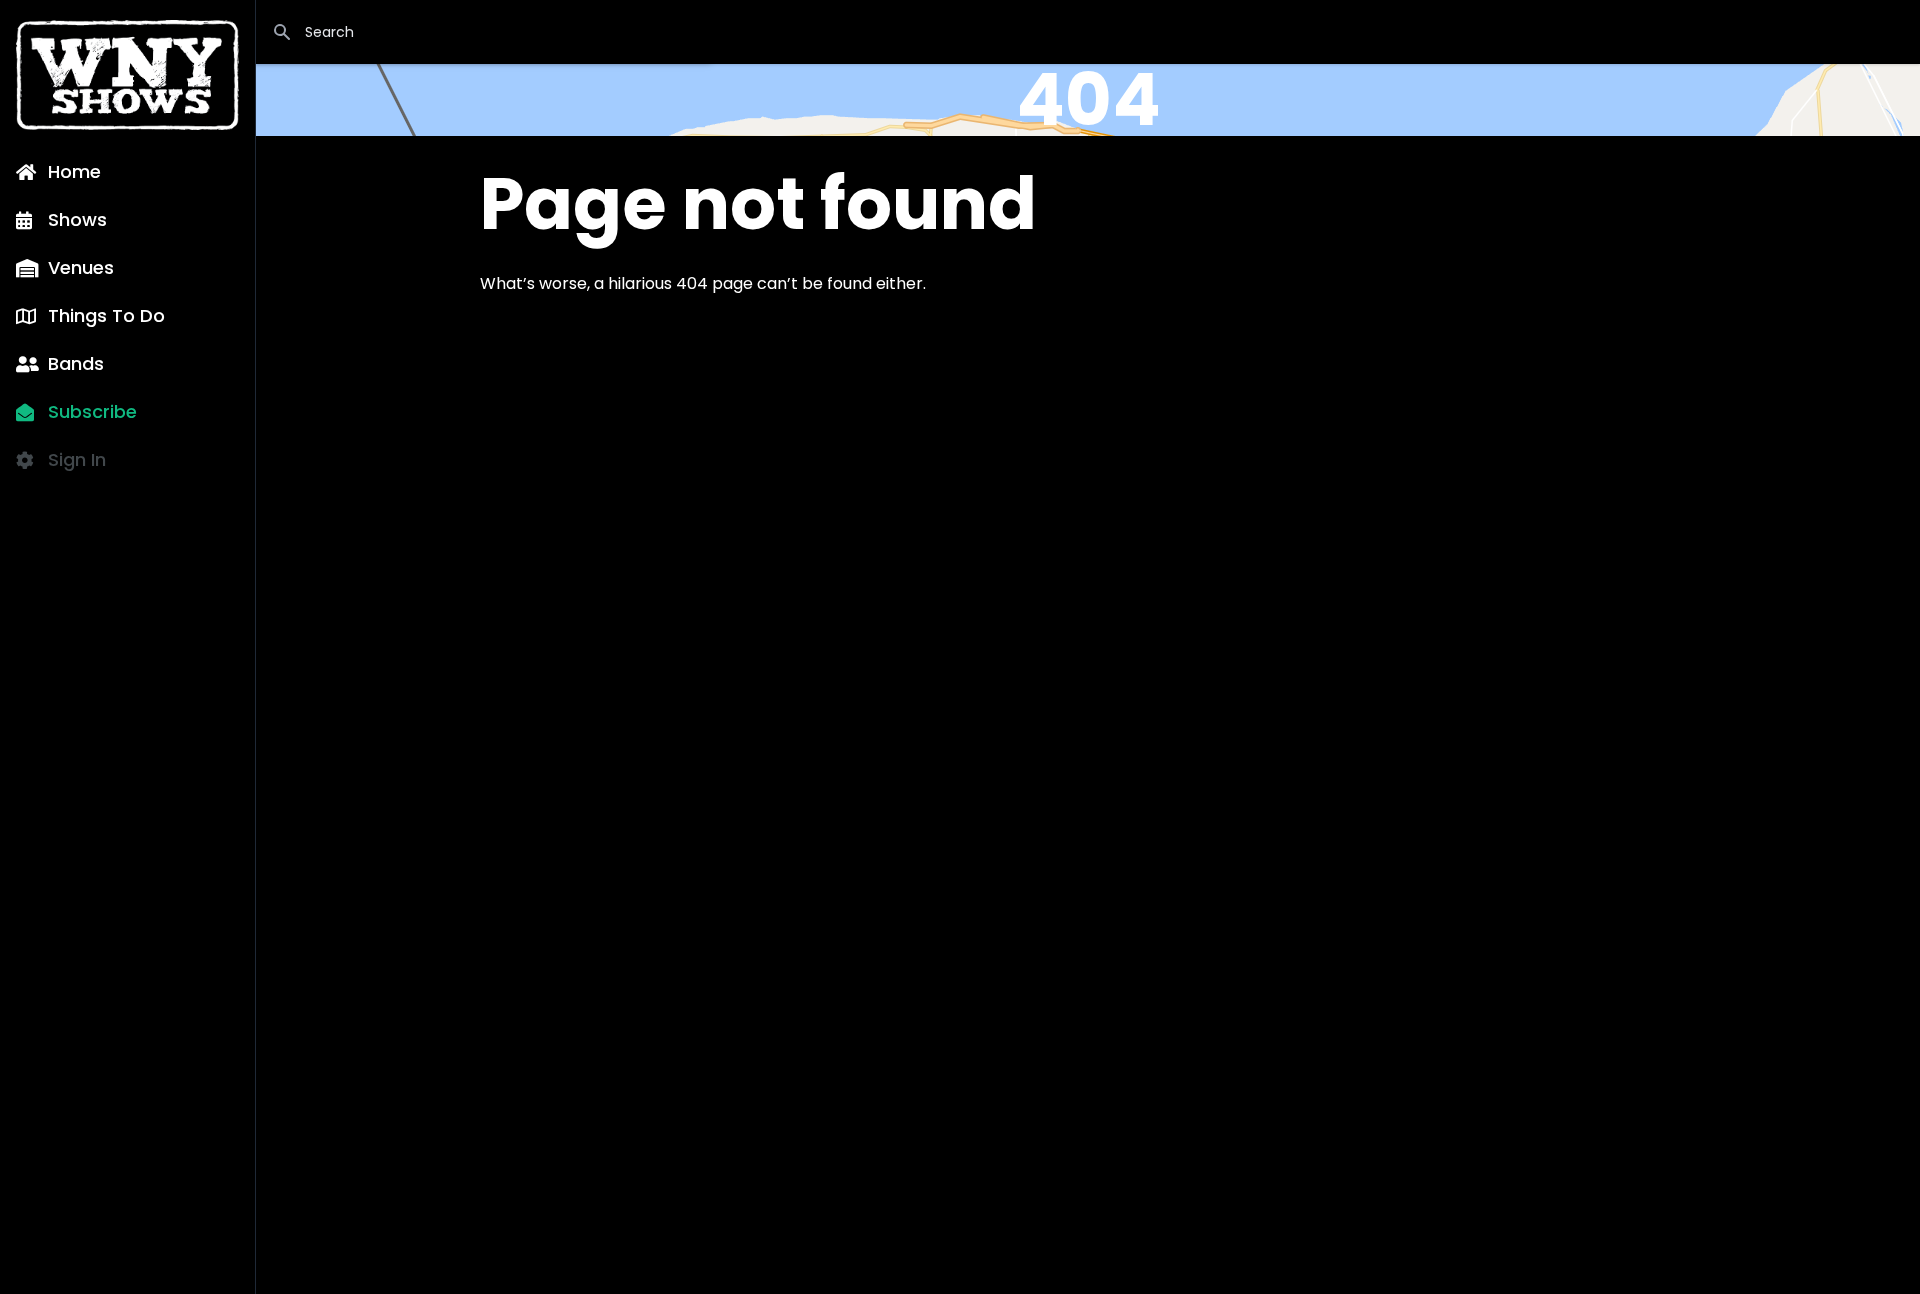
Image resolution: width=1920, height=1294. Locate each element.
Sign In (77, 459)
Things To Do (106, 315)
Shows (77, 219)
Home (74, 171)
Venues (81, 267)
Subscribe (92, 411)
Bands (76, 363)
